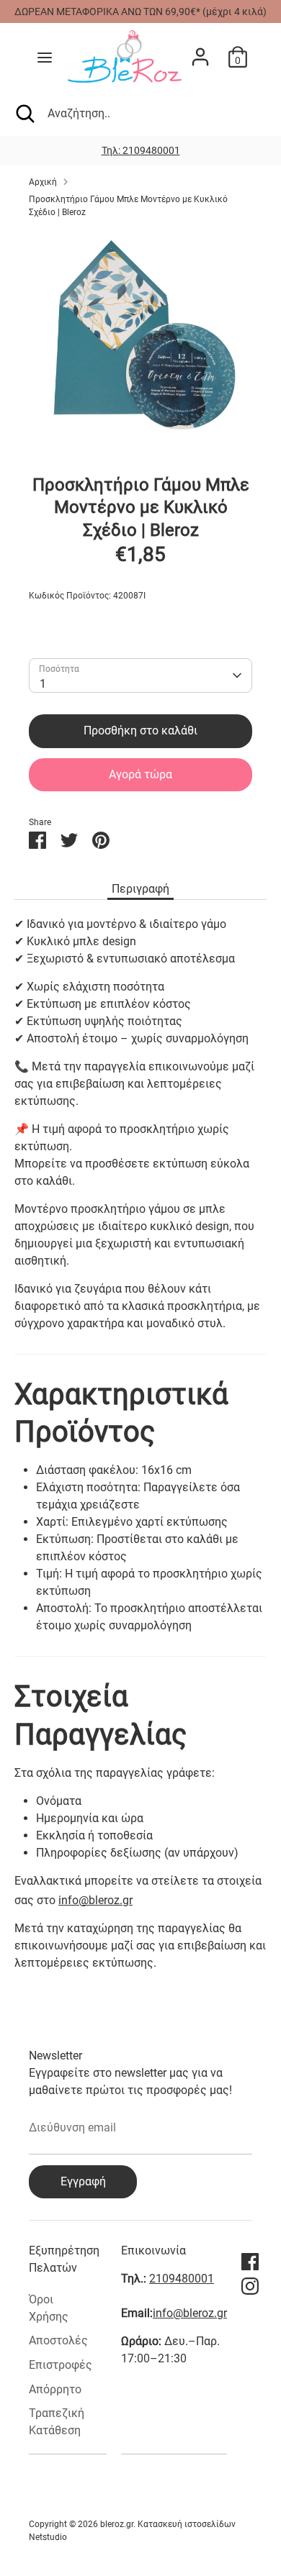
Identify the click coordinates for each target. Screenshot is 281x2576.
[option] (140, 150)
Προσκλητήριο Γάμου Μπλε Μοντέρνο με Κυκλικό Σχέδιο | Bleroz (128, 206)
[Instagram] (250, 2286)
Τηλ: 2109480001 (141, 150)
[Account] (200, 51)
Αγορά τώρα (140, 774)
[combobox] (140, 675)
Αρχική (43, 182)
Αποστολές (58, 2340)
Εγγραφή (83, 2181)
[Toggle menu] (45, 57)
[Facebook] (250, 2262)
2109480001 (182, 2279)
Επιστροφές (61, 2365)
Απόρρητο (55, 2389)
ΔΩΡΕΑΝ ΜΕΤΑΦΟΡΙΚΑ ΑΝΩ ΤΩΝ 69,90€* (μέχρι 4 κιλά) (140, 12)
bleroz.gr (117, 2524)
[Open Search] (24, 114)
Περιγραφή (140, 889)
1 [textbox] (43, 684)
